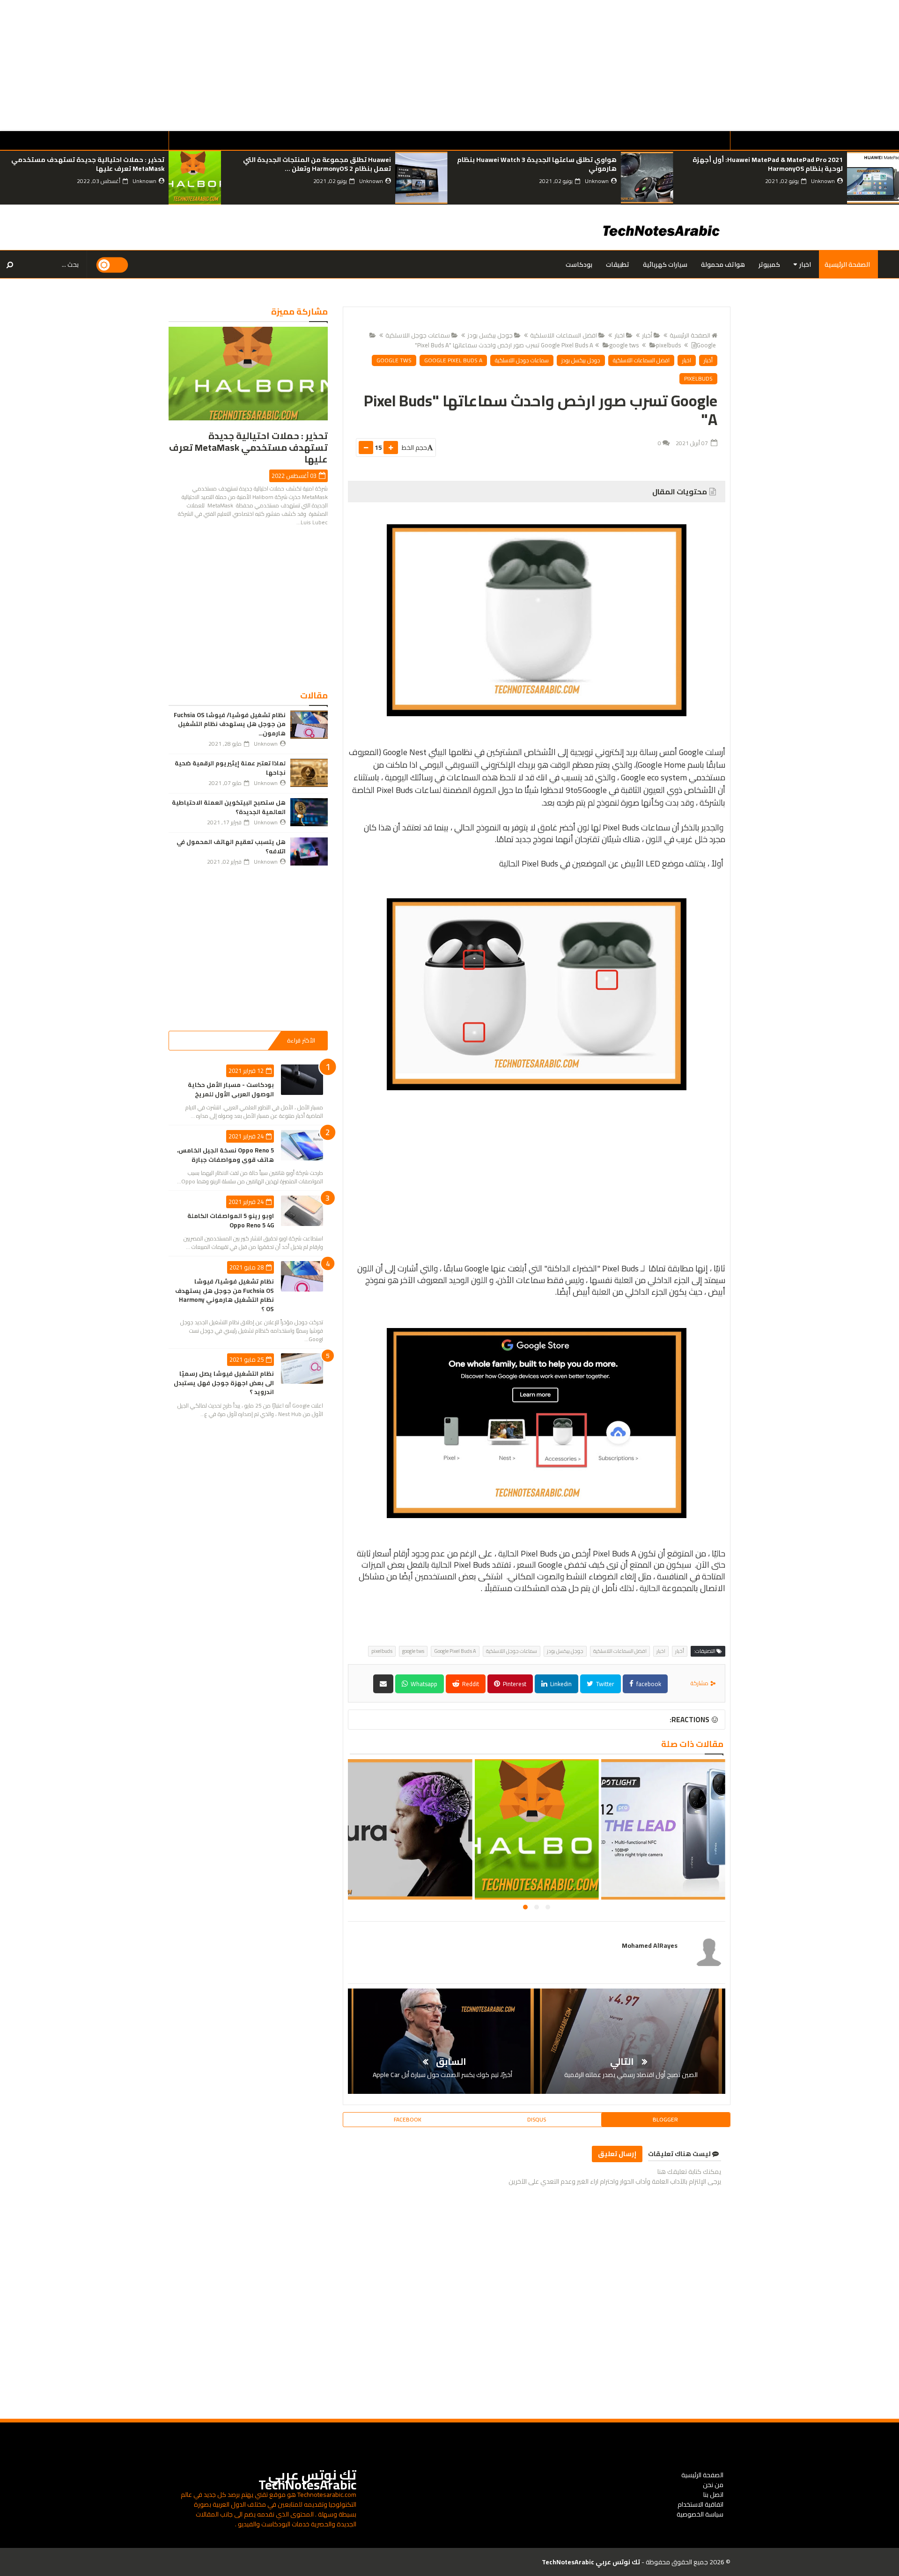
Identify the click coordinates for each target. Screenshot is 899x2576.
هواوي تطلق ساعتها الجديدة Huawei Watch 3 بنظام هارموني (537, 164)
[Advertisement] (618, 66)
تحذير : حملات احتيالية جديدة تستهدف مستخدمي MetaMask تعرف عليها (88, 164)
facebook (648, 1684)
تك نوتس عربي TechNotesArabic (307, 2480)
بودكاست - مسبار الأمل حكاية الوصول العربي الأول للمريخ (231, 1089)
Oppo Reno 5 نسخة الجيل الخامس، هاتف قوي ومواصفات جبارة (225, 1155)
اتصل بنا (713, 2495)
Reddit (470, 1684)
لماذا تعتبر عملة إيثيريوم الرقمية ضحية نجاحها (230, 768)
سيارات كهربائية (665, 264)
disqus (537, 2119)
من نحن (713, 2485)
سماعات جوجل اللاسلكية (418, 335)
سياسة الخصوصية (700, 2514)
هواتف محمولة (723, 264)
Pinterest (514, 1684)
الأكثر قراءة (301, 1040)
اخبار (805, 264)
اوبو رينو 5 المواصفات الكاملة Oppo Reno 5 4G (231, 1220)
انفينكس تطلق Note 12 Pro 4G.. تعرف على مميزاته (663, 1835)
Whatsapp (423, 1684)
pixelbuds (668, 345)
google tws (624, 345)
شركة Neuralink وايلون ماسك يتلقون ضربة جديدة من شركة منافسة (409, 1840)
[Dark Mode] (112, 265)
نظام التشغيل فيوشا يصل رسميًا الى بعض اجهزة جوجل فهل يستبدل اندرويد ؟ (224, 1383)
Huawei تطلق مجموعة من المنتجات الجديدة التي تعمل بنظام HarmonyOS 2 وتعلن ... (317, 164)
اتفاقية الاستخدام (700, 2504)
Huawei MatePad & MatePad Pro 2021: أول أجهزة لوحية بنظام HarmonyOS (767, 164)
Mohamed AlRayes (650, 1945)
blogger (665, 2119)
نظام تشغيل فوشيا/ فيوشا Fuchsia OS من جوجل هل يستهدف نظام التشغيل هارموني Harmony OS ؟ (225, 1295)
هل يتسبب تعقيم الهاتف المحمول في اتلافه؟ (231, 846)
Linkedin (560, 1684)
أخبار (647, 335)
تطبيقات (618, 264)
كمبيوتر (769, 264)
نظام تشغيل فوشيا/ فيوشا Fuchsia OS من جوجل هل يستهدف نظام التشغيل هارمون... (230, 724)
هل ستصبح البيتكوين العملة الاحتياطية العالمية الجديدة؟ (229, 807)
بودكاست (579, 264)
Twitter (604, 1684)
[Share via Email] (383, 1684)
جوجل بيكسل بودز (490, 335)
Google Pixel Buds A (453, 360)
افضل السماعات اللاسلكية (564, 335)
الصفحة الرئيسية (847, 264)
